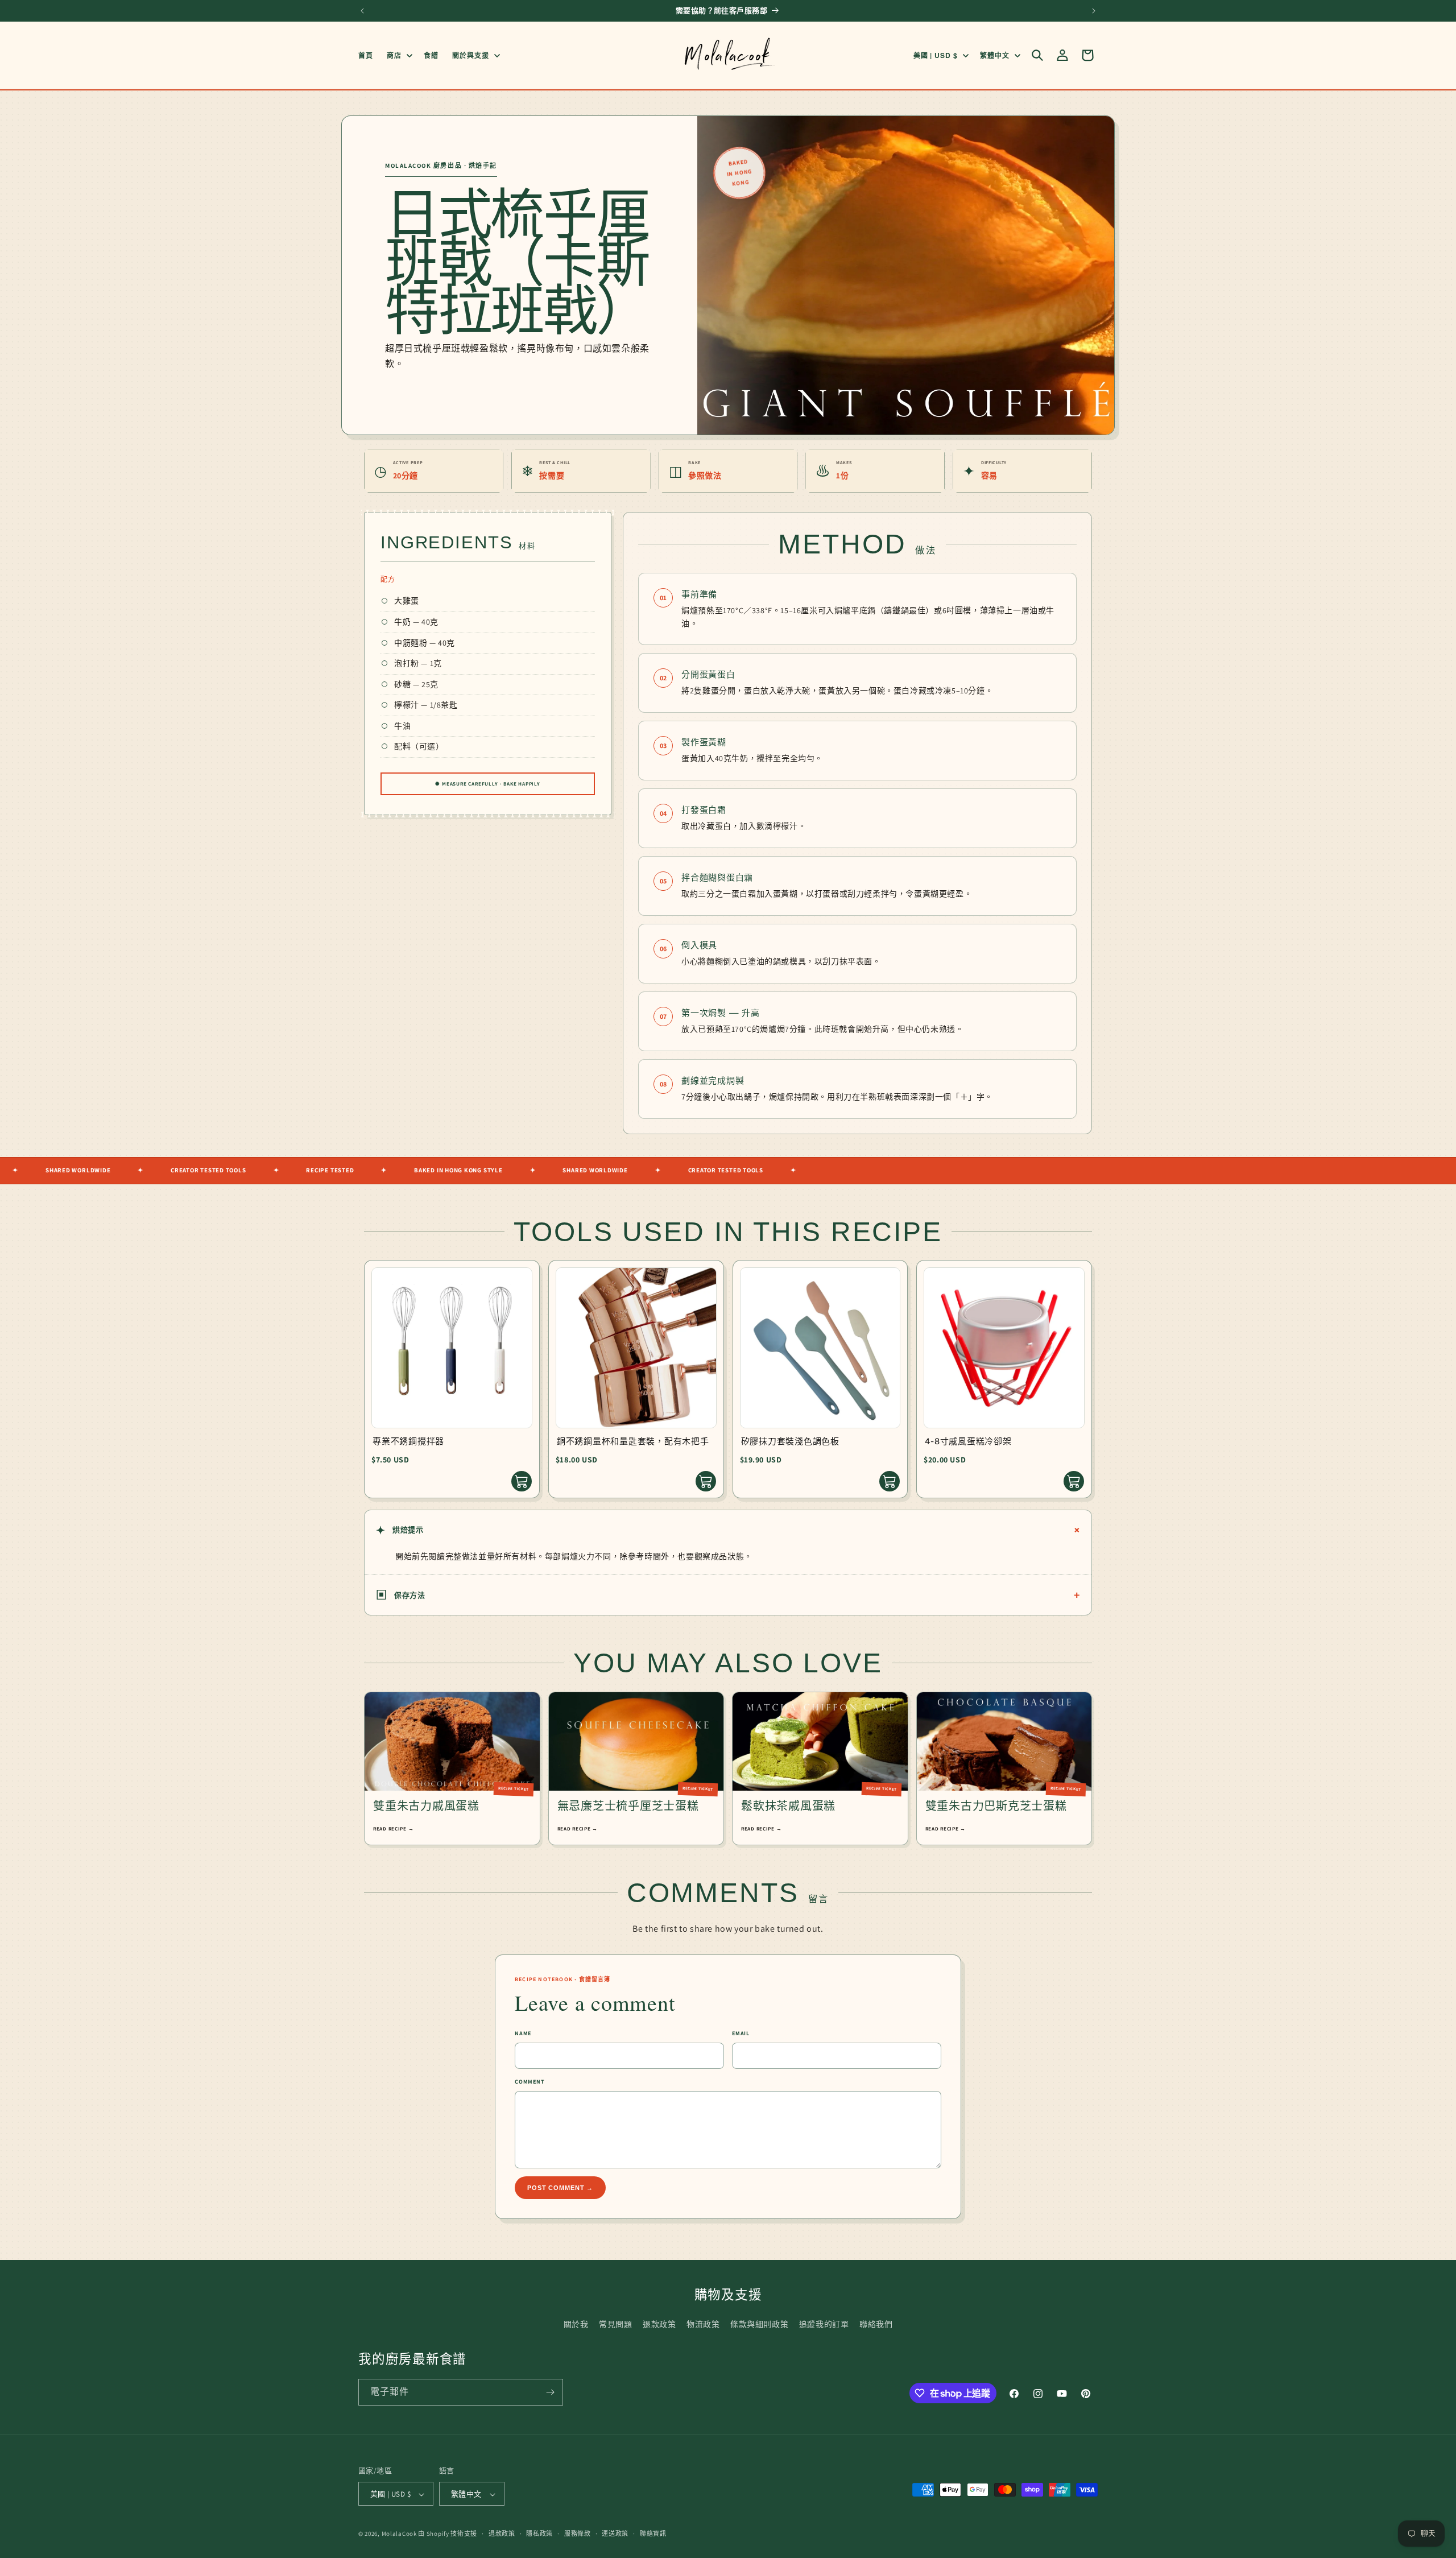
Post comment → (560, 2188)
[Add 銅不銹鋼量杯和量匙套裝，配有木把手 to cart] (706, 1481)
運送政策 (615, 2534)
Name (523, 2033)
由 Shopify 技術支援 (448, 2534)
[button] (398, 55)
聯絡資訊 (653, 2534)
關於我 (576, 2324)
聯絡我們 (876, 2324)
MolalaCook (399, 2534)
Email (741, 2033)
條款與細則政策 (759, 2324)
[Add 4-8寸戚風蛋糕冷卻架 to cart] (1074, 1481)
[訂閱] (550, 2392)
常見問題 (615, 2324)
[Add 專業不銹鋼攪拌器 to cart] (522, 1481)
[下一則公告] (1094, 11)
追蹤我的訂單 (824, 2324)
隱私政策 (539, 2534)
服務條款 (578, 2534)
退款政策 (659, 2324)
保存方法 (728, 1595)
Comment (530, 2082)
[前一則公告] (362, 11)
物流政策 (703, 2324)
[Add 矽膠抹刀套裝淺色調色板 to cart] (890, 1481)
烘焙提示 (730, 1530)
